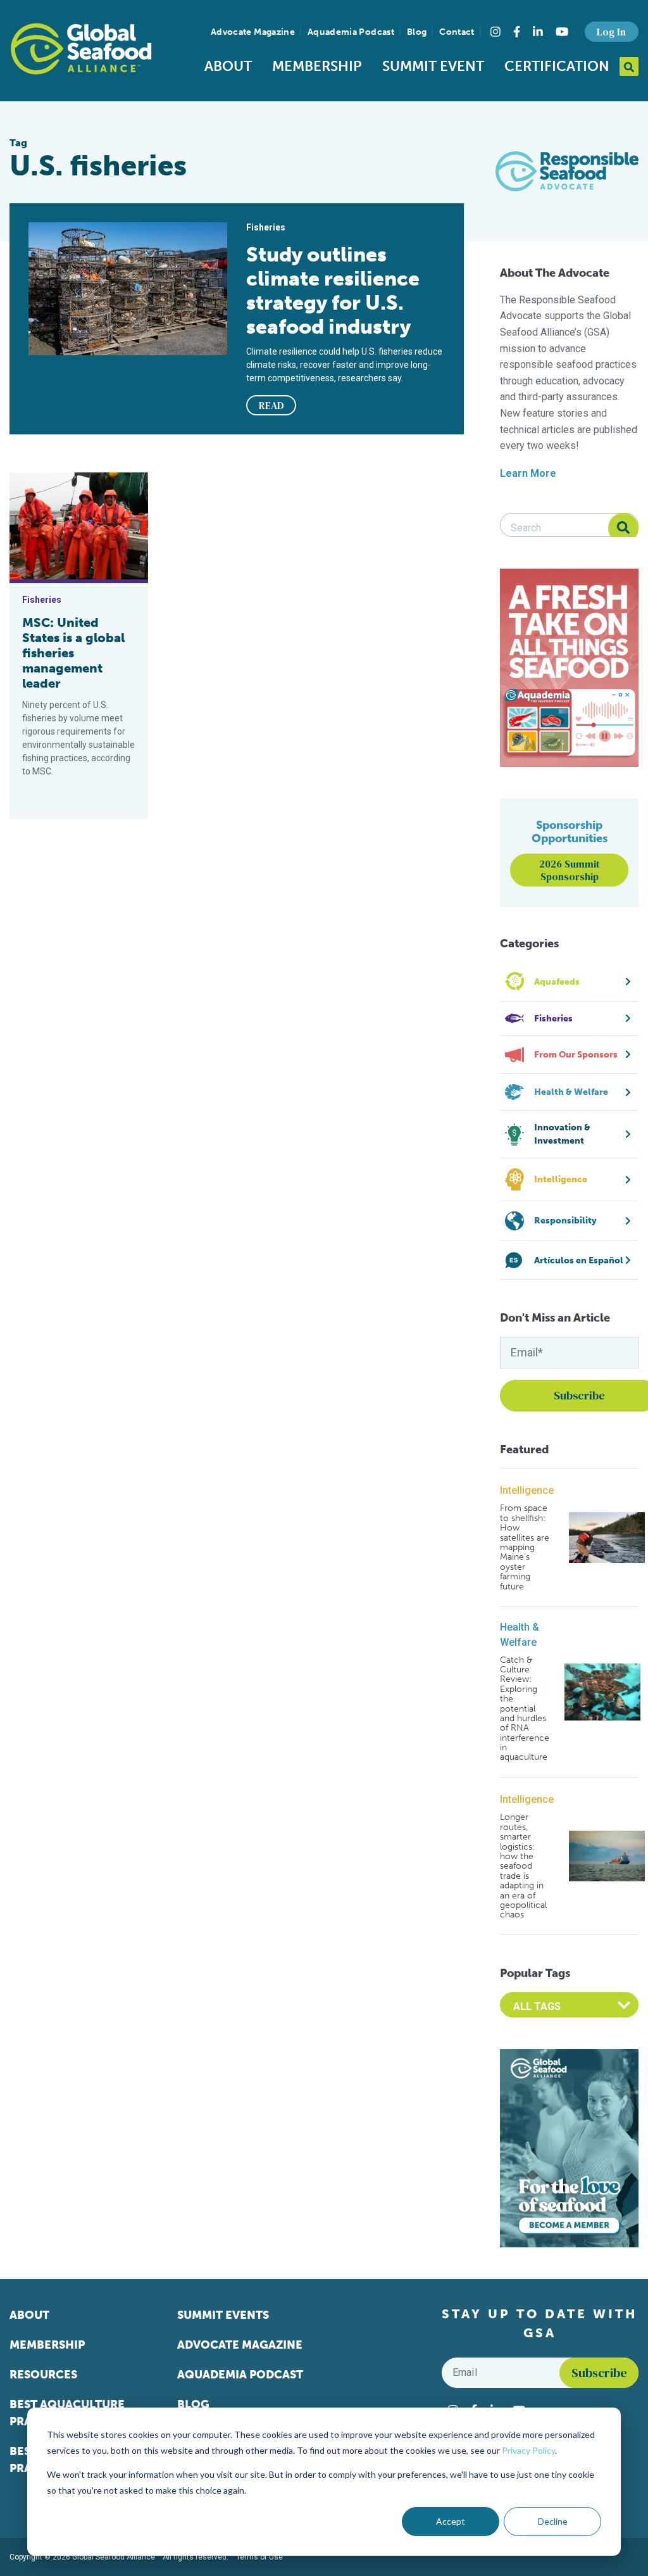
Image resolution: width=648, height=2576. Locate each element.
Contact (457, 32)
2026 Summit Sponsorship (570, 870)
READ (271, 405)
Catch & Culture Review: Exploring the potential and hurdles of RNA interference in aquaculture (525, 1709)
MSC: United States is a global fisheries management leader (73, 653)
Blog (417, 32)
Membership (317, 66)
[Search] (623, 528)
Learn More (528, 473)
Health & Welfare (520, 1635)
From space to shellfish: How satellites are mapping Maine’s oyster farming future (525, 1547)
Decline (553, 2521)
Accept (451, 2521)
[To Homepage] (81, 49)
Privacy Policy (528, 2450)
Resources (43, 2375)
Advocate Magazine (253, 32)
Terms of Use (259, 2557)
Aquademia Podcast (351, 32)
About (228, 66)
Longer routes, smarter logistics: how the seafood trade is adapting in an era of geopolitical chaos (523, 1866)
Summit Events (223, 2315)
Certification (557, 66)
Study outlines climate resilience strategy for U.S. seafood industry (333, 291)
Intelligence (527, 1490)
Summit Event (433, 66)
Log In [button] (611, 32)
